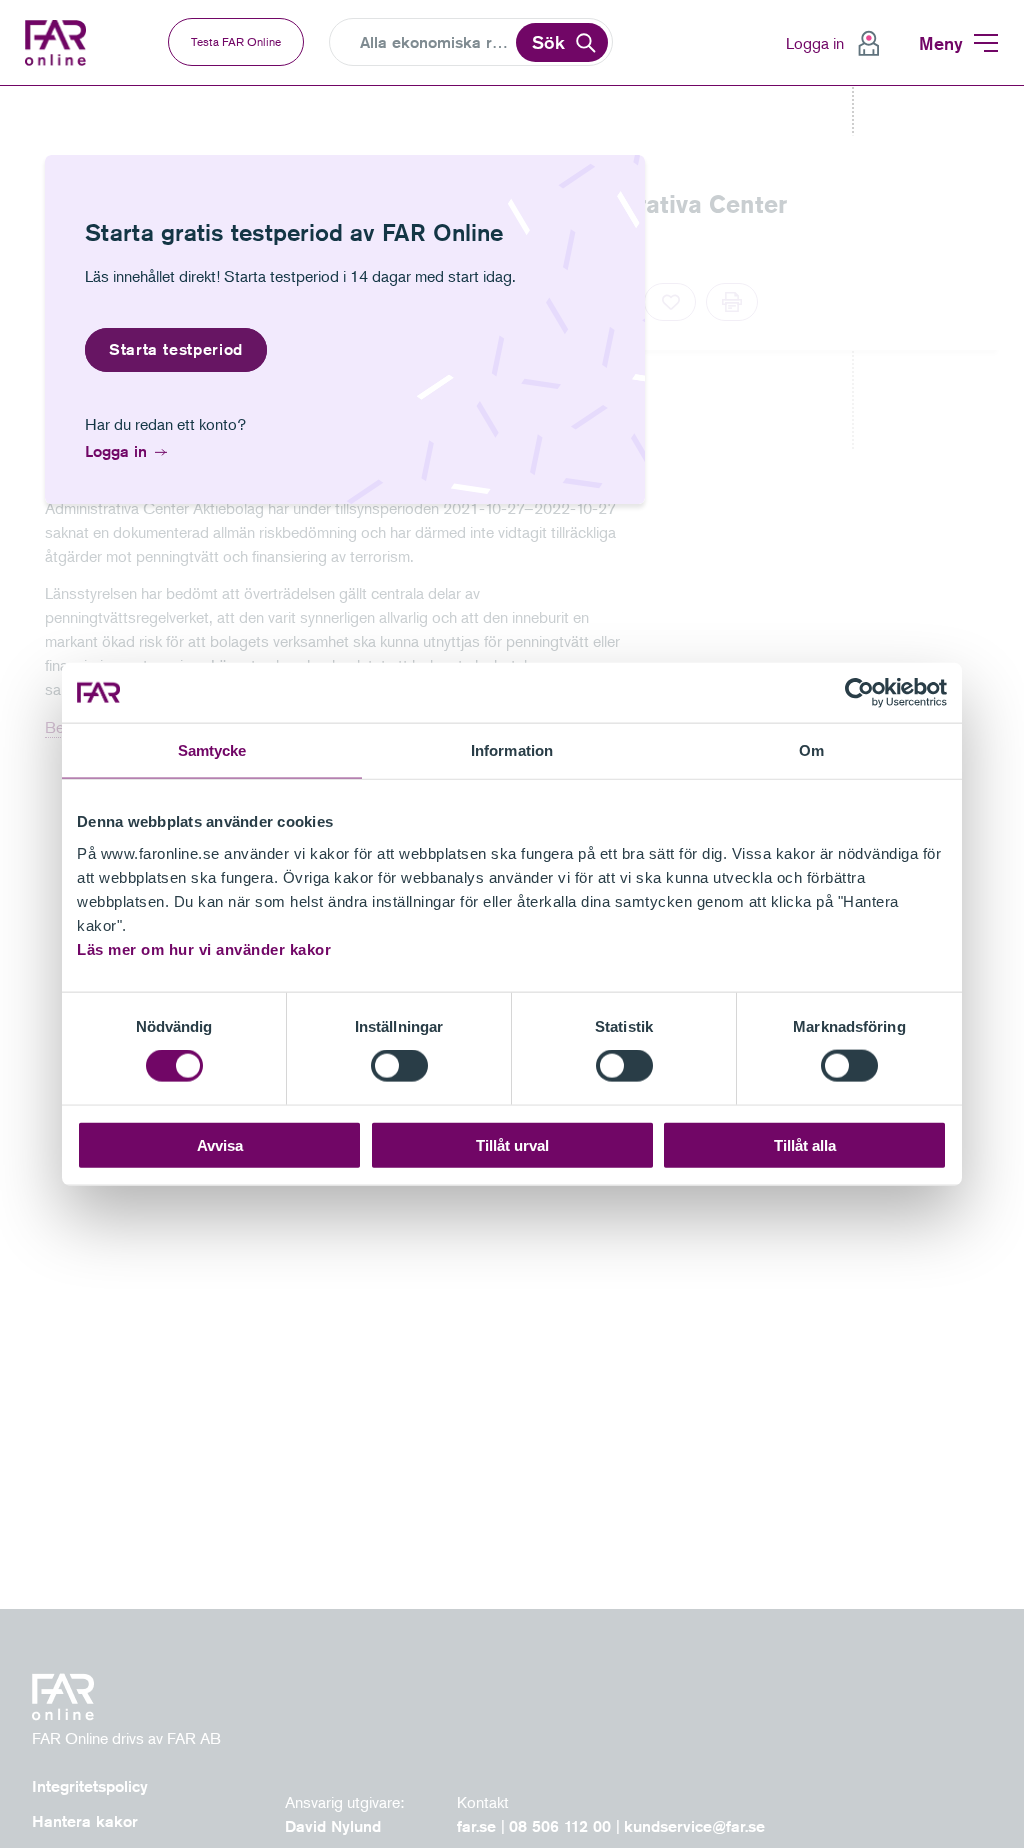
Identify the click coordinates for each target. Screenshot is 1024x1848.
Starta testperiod (176, 349)
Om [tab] (811, 750)
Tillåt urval (512, 1144)
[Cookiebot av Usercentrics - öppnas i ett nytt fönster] (859, 693)
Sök (548, 42)
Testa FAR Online (236, 41)
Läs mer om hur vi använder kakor (204, 948)
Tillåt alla (805, 1144)
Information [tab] (512, 750)
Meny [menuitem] (941, 43)
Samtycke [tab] (212, 750)
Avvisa (220, 1144)
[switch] (399, 1066)
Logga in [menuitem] (815, 43)
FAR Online (58, 43)
